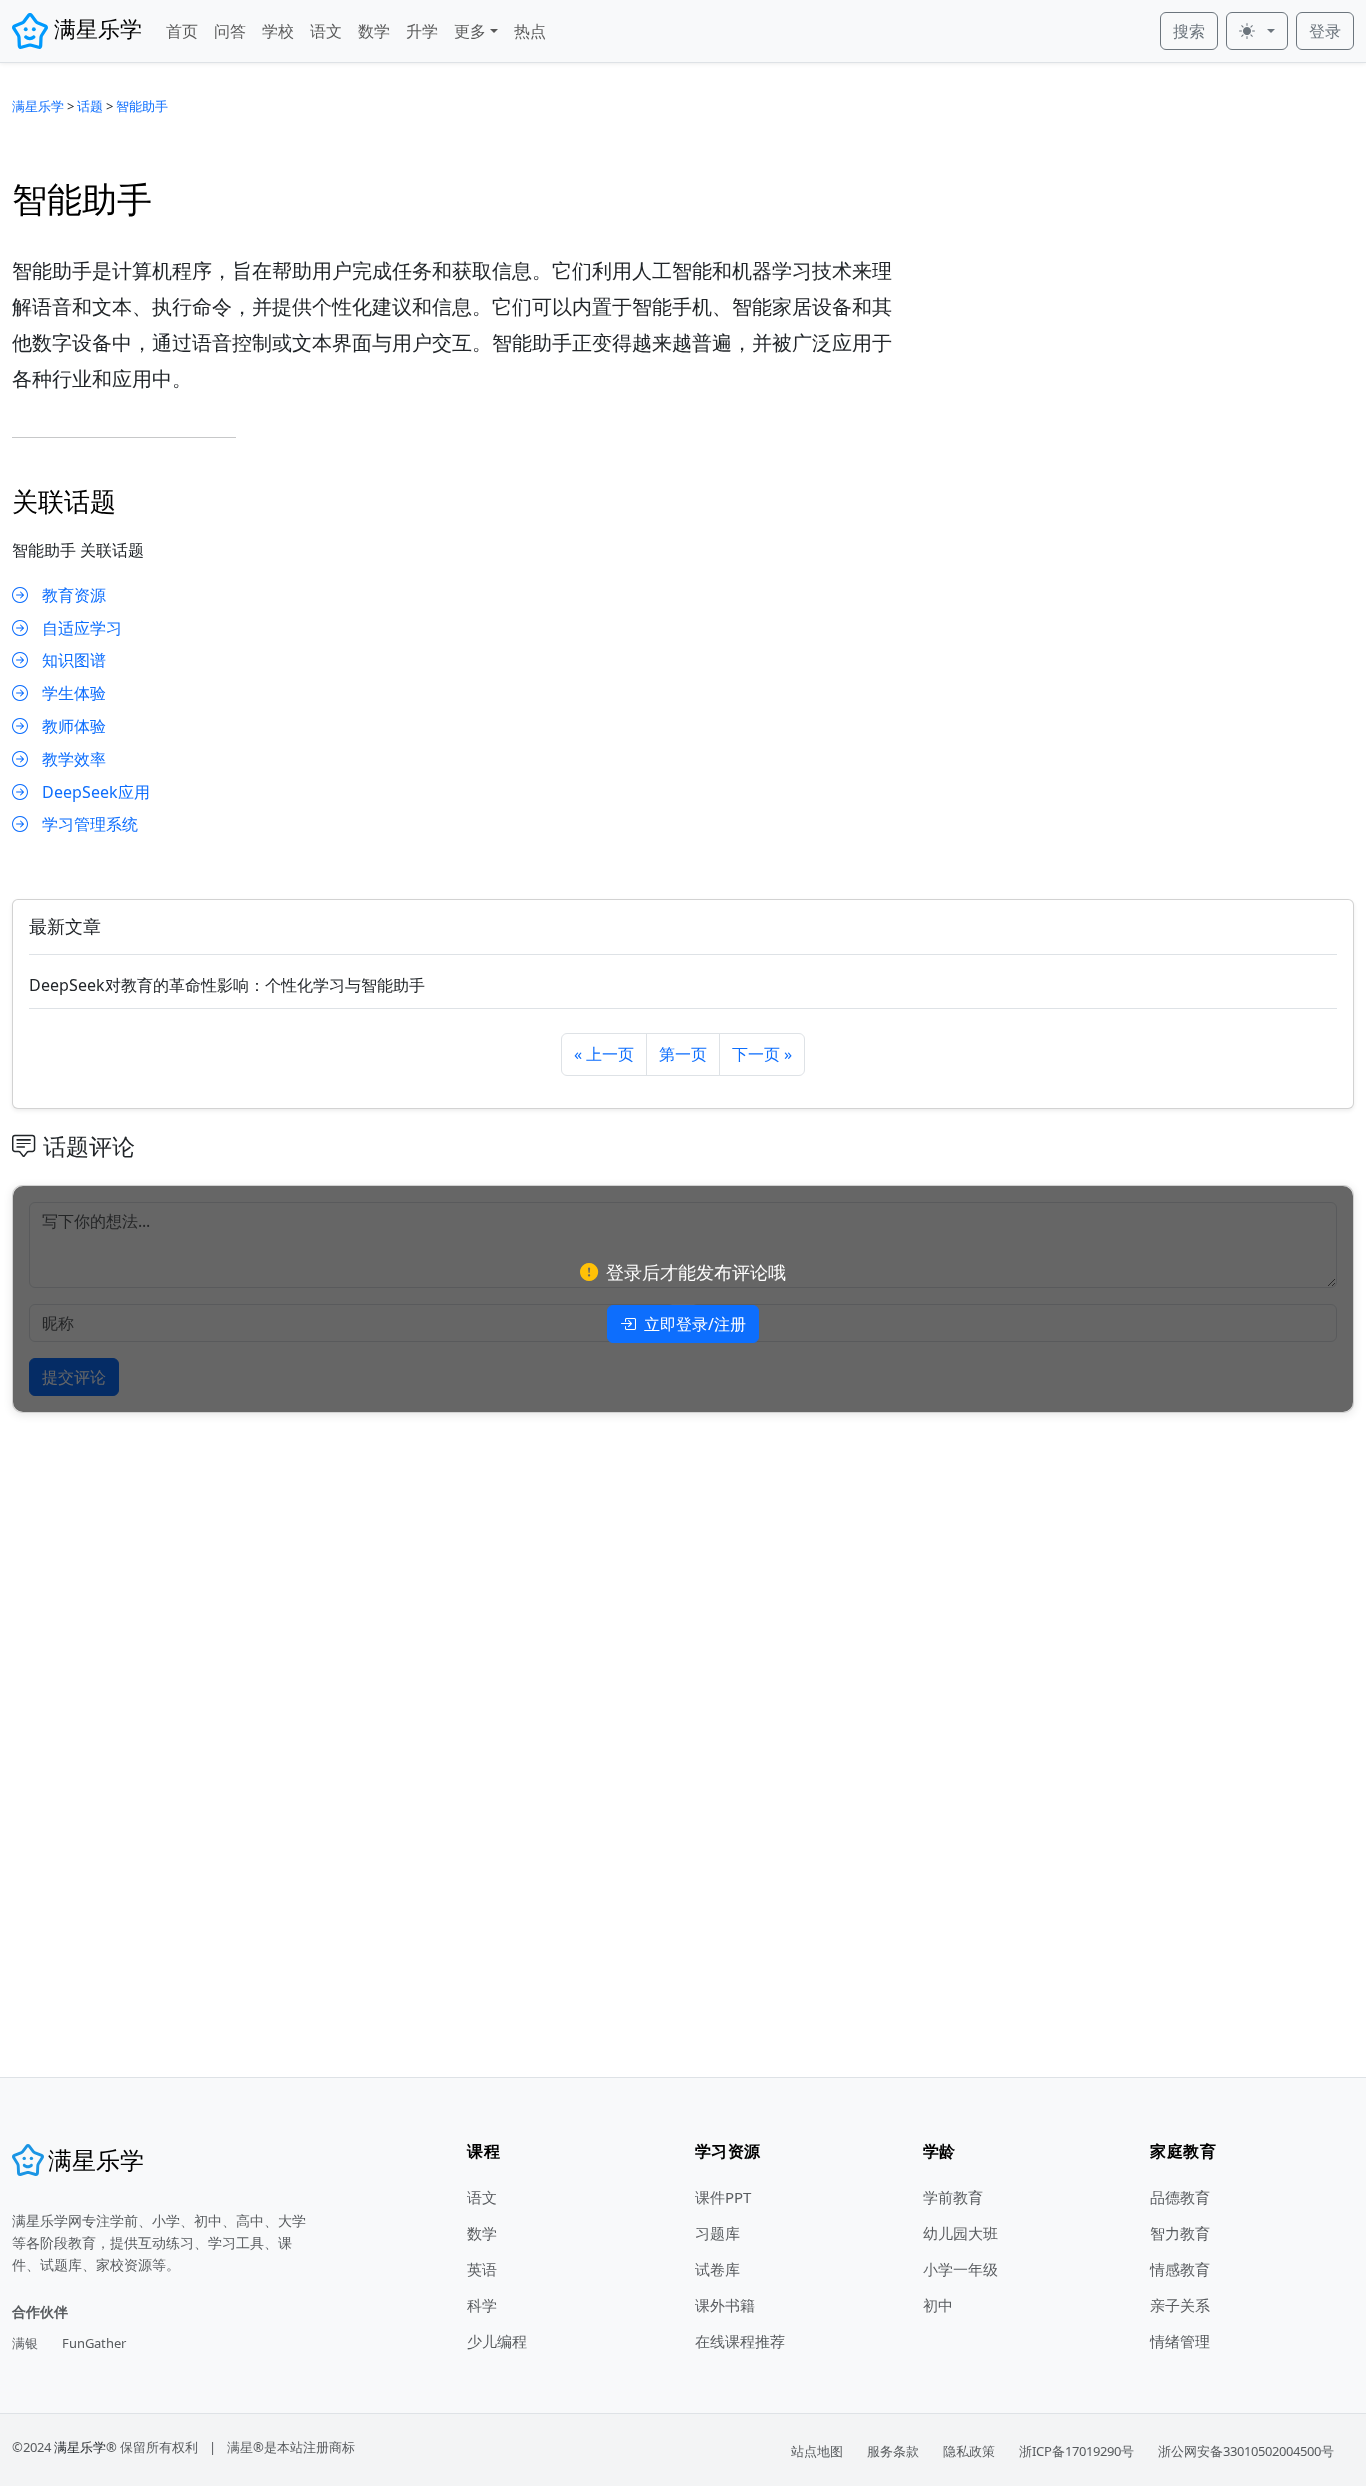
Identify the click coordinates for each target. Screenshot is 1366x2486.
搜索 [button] (1189, 31)
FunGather (94, 2343)
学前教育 (953, 2197)
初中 (938, 2305)
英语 (482, 2269)
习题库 (717, 2233)
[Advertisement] (612, 1745)
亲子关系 (1180, 2305)
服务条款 (893, 2451)
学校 (278, 31)
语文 (326, 31)
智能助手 (142, 106)
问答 (230, 31)
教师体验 (74, 726)
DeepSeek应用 (96, 792)
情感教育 (1180, 2269)
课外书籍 (725, 2305)
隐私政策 (969, 2451)
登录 (1325, 31)
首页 (182, 31)
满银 (25, 2343)
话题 (90, 106)
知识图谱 (74, 660)
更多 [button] (470, 31)
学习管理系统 (90, 824)
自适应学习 (82, 628)
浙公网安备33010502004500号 (1246, 2451)
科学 (482, 2305)
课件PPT (723, 2197)
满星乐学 (38, 106)
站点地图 (817, 2451)
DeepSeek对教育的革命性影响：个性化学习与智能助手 (227, 985)
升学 (422, 31)
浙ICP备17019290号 (1076, 2451)
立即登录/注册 (695, 1324)
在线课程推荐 (740, 2341)
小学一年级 (960, 2269)
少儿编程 (497, 2341)
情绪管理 (1180, 2341)
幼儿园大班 (960, 2233)
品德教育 (1180, 2197)
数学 (374, 31)
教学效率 (74, 759)
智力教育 (1180, 2233)
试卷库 (717, 2269)
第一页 (683, 1054)
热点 (530, 31)
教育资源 (74, 595)
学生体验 (74, 693)
